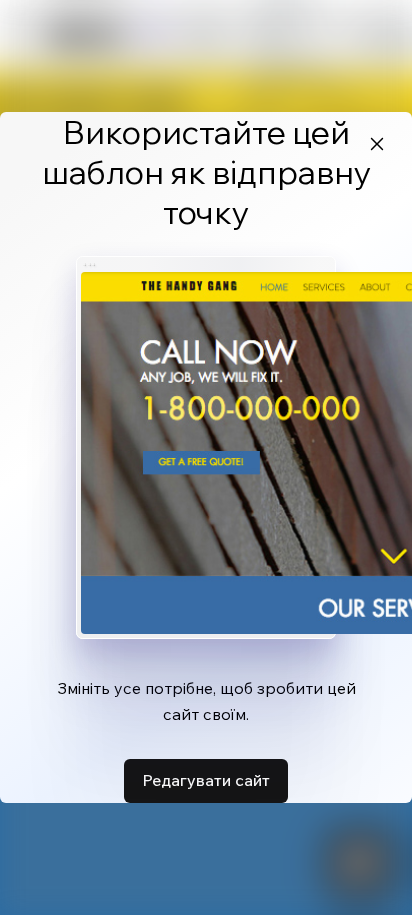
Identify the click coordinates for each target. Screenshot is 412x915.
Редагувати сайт (206, 780)
